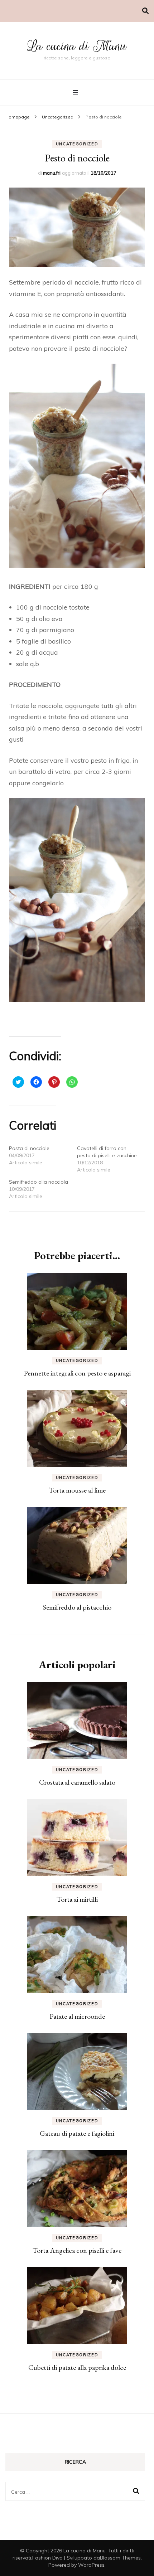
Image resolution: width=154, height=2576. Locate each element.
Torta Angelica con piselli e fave (77, 2250)
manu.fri (52, 173)
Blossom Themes (120, 2558)
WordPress (91, 2565)
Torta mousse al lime (77, 1490)
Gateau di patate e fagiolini (77, 2133)
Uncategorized (77, 144)
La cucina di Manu (77, 46)
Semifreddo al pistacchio (77, 1607)
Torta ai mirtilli (77, 1899)
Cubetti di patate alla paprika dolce (77, 2367)
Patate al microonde (77, 2016)
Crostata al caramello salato (77, 1782)
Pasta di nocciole (29, 1148)
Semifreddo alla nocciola (38, 1182)
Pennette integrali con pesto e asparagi (77, 1373)
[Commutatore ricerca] (145, 11)
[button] (77, 227)
